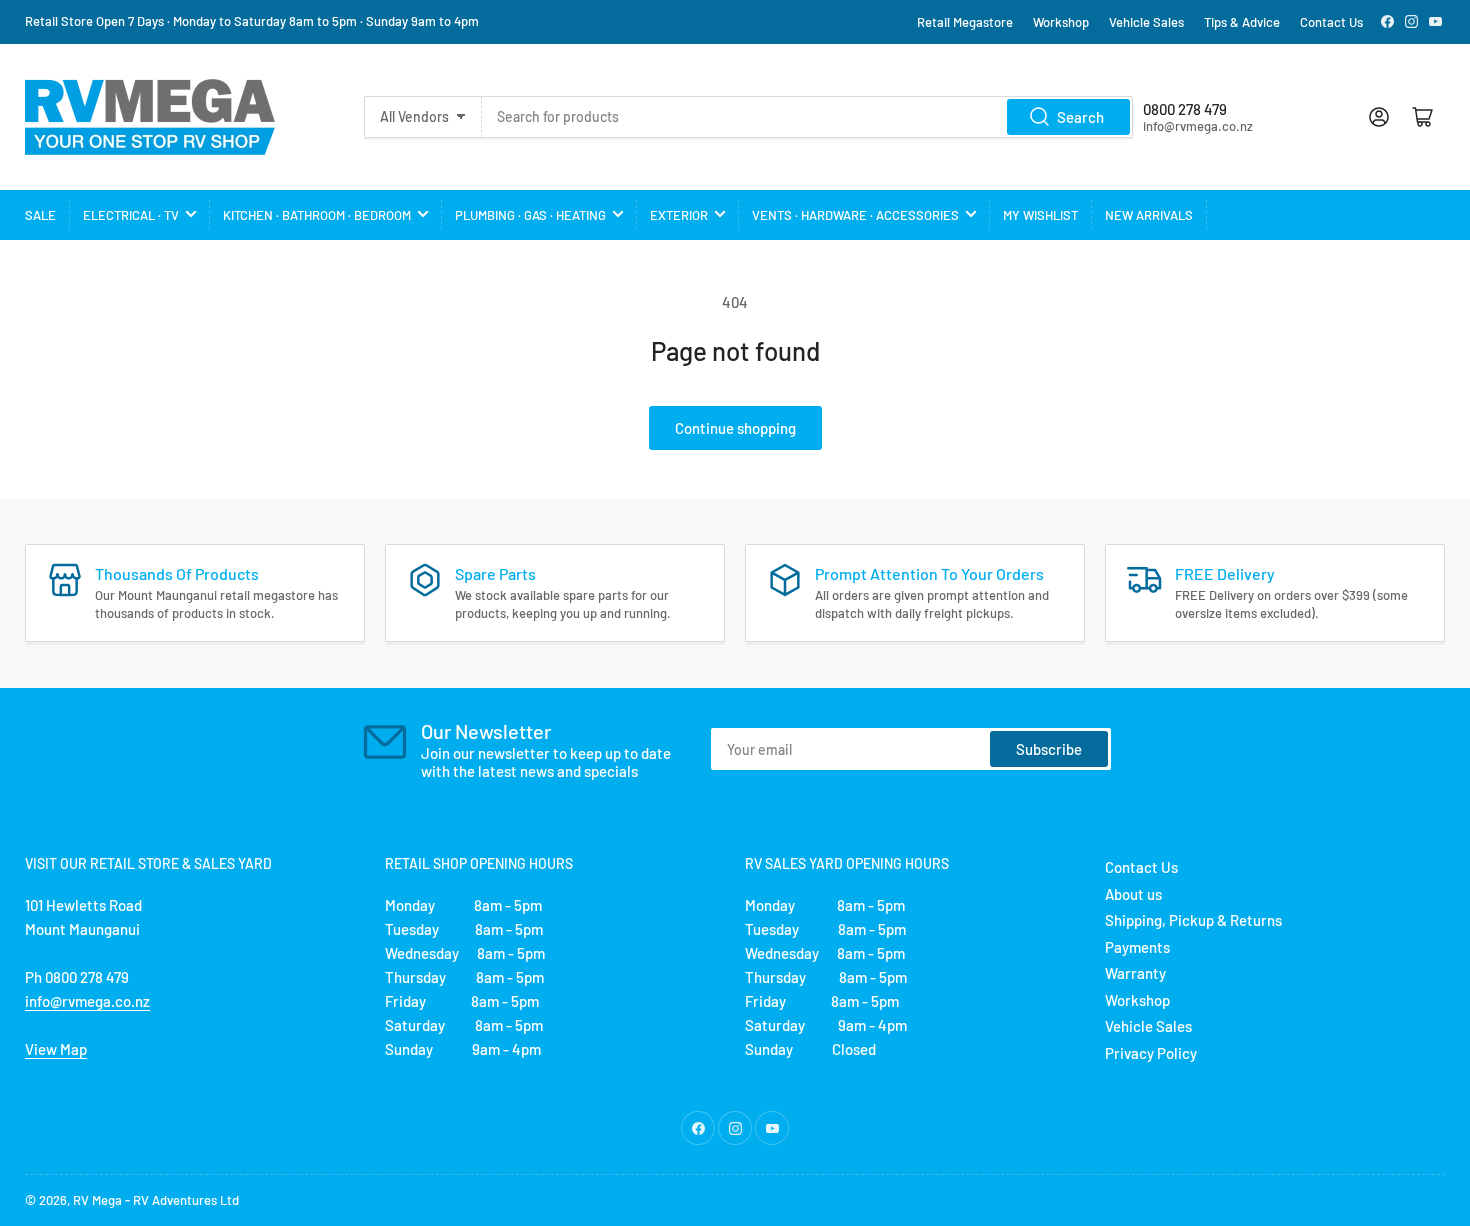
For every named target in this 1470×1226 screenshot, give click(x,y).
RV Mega (97, 1200)
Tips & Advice (1242, 22)
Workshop (1061, 22)
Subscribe (1049, 749)
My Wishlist (1040, 215)
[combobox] (807, 117)
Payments (1137, 947)
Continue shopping (735, 428)
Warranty (1135, 973)
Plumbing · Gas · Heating (530, 215)
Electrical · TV (131, 215)
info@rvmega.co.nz (87, 1001)
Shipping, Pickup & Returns (1193, 920)
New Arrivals (1149, 215)
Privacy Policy (1151, 1053)
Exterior (679, 215)
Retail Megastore (965, 22)
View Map (56, 1049)
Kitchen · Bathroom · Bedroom (317, 215)
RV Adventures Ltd (186, 1200)
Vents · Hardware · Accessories (855, 215)
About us (1133, 894)
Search (1080, 117)
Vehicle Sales (1146, 22)
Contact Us (1331, 22)
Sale (40, 215)
